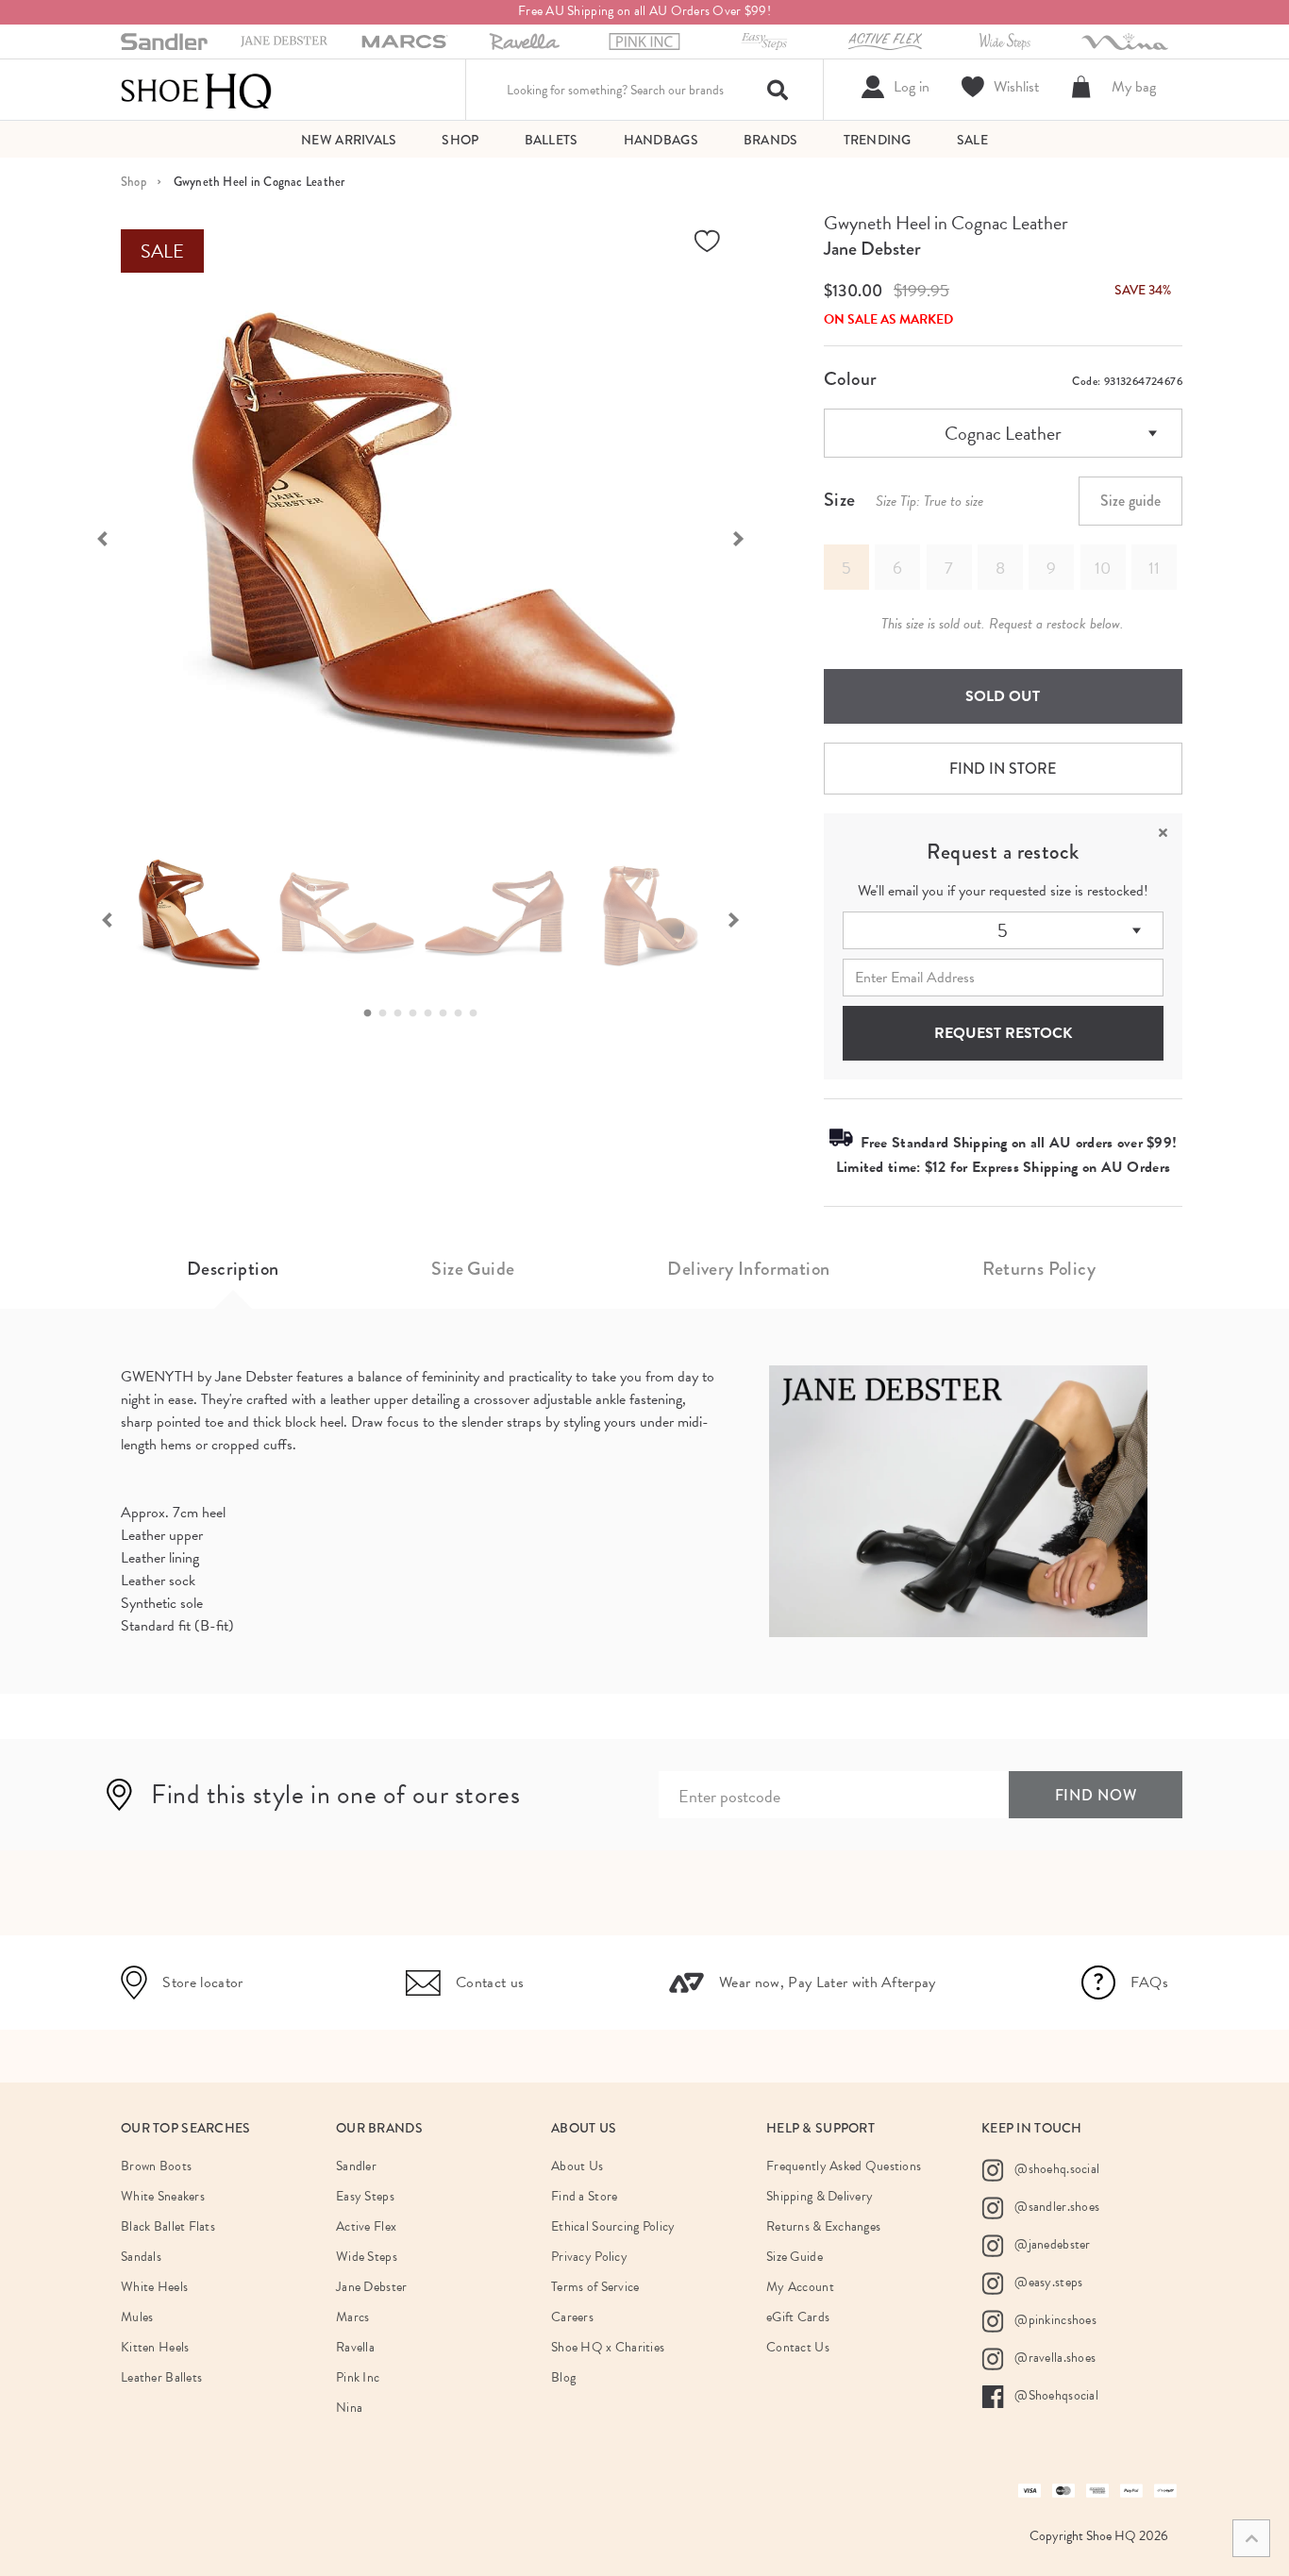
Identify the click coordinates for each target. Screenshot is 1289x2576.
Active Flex (366, 2226)
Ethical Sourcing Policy (613, 2226)
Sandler (356, 2166)
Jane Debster (872, 249)
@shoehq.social (1055, 2169)
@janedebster (1051, 2244)
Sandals (141, 2257)
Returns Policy (1039, 1269)
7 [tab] (463, 1013)
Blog (563, 2377)
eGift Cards (798, 2317)
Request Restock (1003, 1033)
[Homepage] (196, 90)
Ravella (355, 2347)
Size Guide (473, 1269)
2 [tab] (388, 1013)
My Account (800, 2287)
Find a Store (584, 2196)
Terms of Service (595, 2287)
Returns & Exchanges (823, 2226)
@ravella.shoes (1054, 2358)
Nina (349, 2408)
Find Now (1096, 1795)
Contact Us (798, 2347)
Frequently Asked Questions (844, 2166)
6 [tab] (448, 1013)
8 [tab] (478, 1013)
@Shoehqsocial (1055, 2395)
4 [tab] (418, 1013)
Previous (92, 537)
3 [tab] (403, 1013)
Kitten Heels (155, 2347)
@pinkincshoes (1054, 2320)
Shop (134, 182)
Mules (137, 2317)
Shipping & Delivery (820, 2196)
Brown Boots (156, 2166)
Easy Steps (365, 2196)
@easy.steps (1047, 2282)
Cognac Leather (1003, 433)
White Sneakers (163, 2196)
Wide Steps (367, 2257)
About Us (577, 2166)
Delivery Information (748, 1269)
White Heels (154, 2287)
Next (748, 537)
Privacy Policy (589, 2257)
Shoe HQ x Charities (608, 2347)
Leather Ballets (161, 2377)
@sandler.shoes (1055, 2207)
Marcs (352, 2317)
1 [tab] (373, 1013)
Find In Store (1003, 769)
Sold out (1003, 696)
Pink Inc (358, 2377)
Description (233, 1269)
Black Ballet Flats (168, 2226)
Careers (572, 2317)
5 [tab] (433, 1013)
